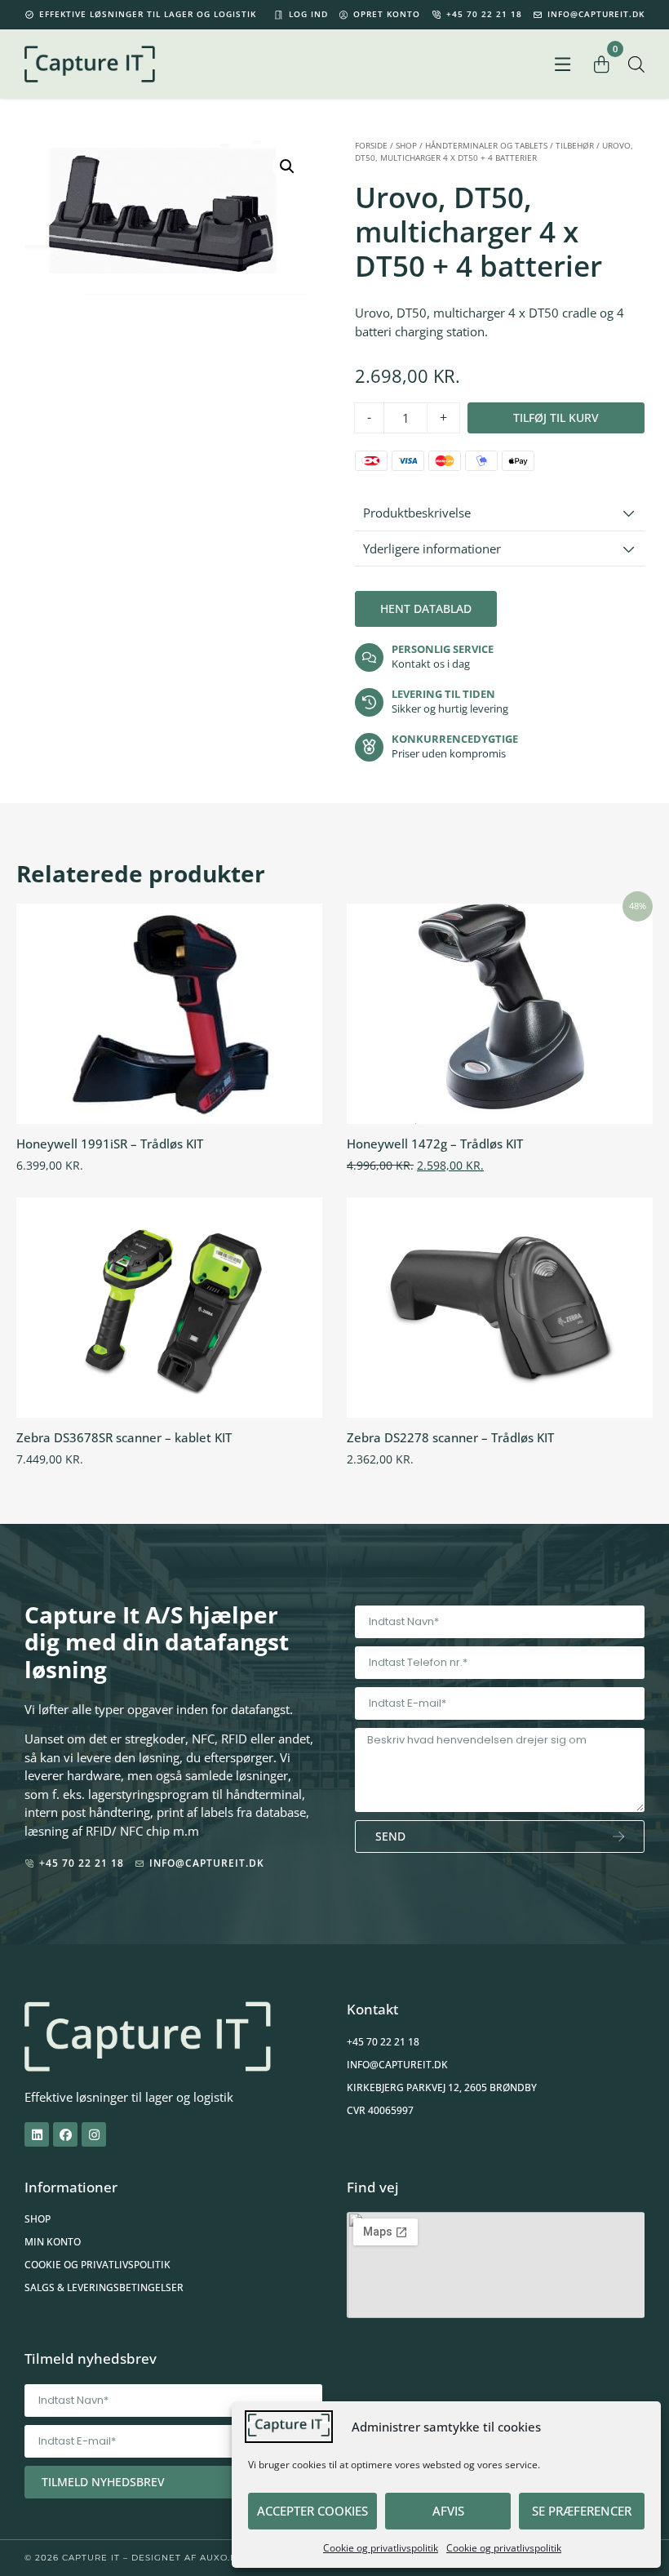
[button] (563, 64)
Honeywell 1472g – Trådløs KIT (435, 1144)
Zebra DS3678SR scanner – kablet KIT (124, 1437)
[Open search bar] (636, 64)
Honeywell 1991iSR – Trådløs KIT (110, 1144)
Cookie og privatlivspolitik (381, 2548)
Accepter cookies (312, 2511)
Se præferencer (582, 2511)
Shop (406, 145)
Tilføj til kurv (556, 417)
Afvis (448, 2511)
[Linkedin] (37, 2134)
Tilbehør (575, 145)
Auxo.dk (222, 2558)
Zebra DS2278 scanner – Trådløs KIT (450, 1437)
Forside (371, 145)
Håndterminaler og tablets (486, 145)
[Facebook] (65, 2134)
